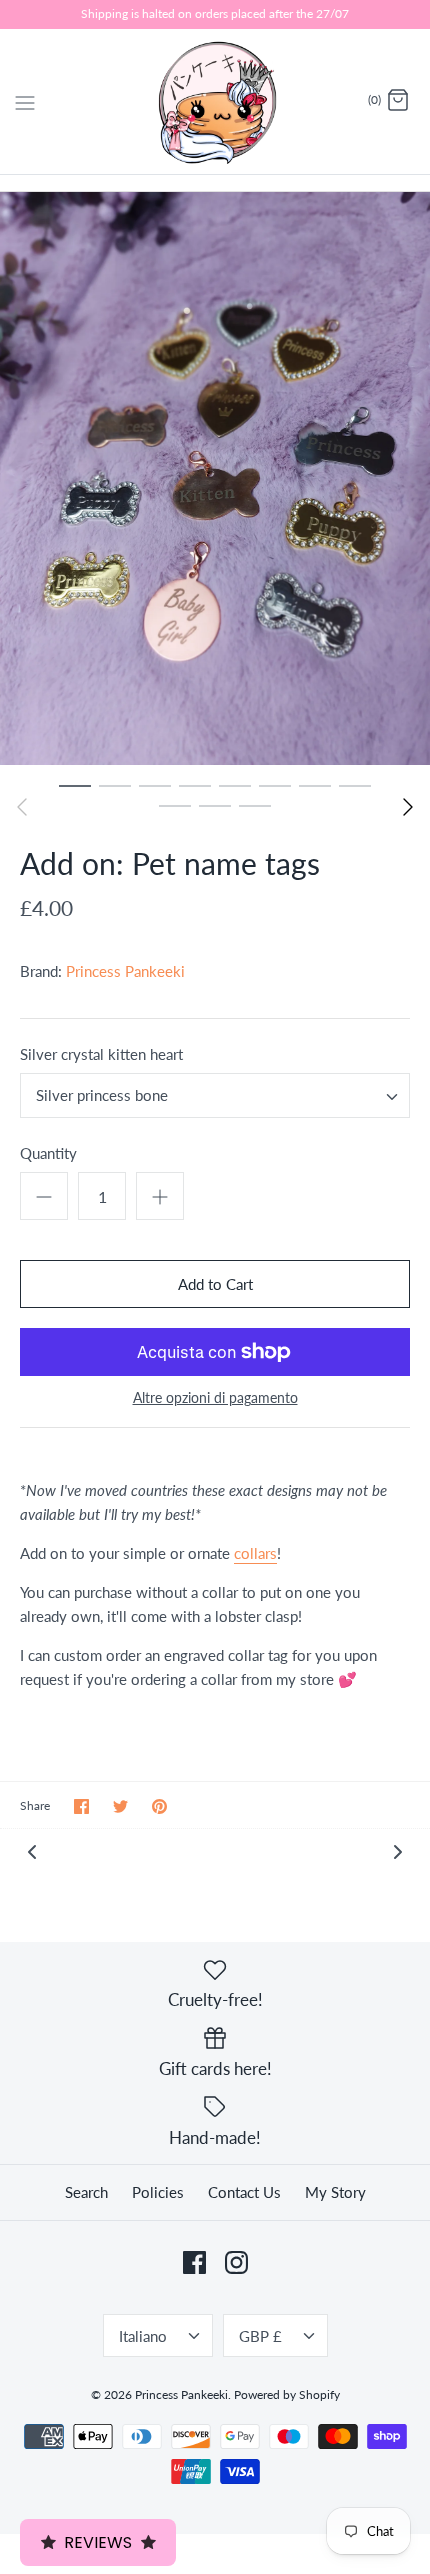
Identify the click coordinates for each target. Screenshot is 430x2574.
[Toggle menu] (25, 100)
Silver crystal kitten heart (101, 1054)
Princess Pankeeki (125, 971)
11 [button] (255, 805)
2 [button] (115, 785)
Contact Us (244, 2192)
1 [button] (75, 785)
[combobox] (215, 1095)
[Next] (408, 807)
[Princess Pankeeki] (215, 101)
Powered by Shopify (287, 2394)
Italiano (143, 2336)
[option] (215, 478)
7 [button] (315, 785)
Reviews (98, 2542)
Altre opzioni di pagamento (215, 1398)
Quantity (48, 1153)
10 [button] (215, 805)
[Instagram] (236, 2262)
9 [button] (175, 805)
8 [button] (355, 785)
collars (255, 1553)
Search (86, 2192)
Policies (158, 2192)
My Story (335, 2192)
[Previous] (22, 807)
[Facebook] (194, 2262)
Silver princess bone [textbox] (102, 1095)
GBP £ (260, 2336)
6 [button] (275, 785)
